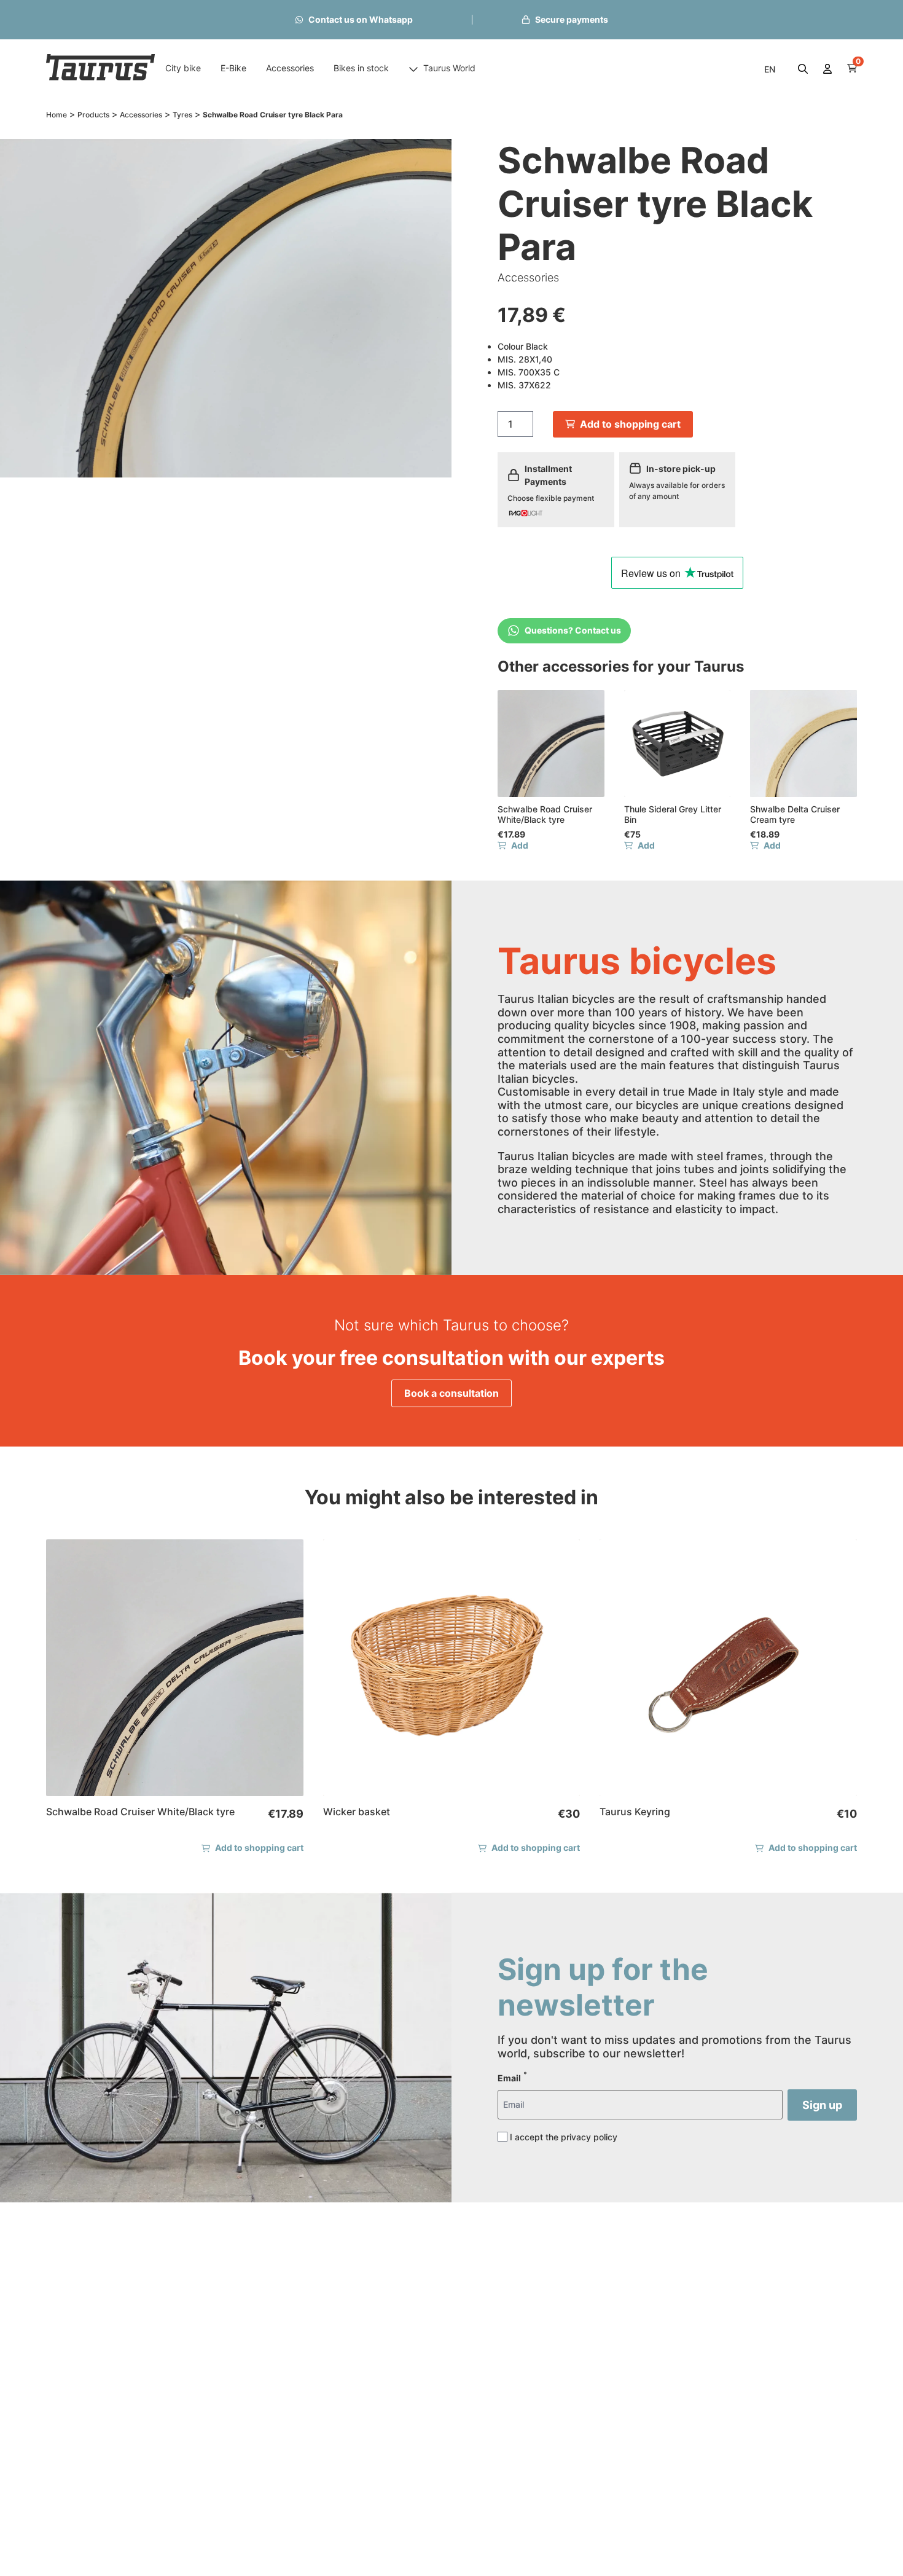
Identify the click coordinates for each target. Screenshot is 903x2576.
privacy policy (589, 2137)
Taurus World (449, 68)
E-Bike (233, 68)
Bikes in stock (361, 68)
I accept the (564, 2137)
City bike (183, 68)
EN (770, 69)
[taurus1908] (101, 69)
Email (512, 2077)
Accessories (290, 68)
